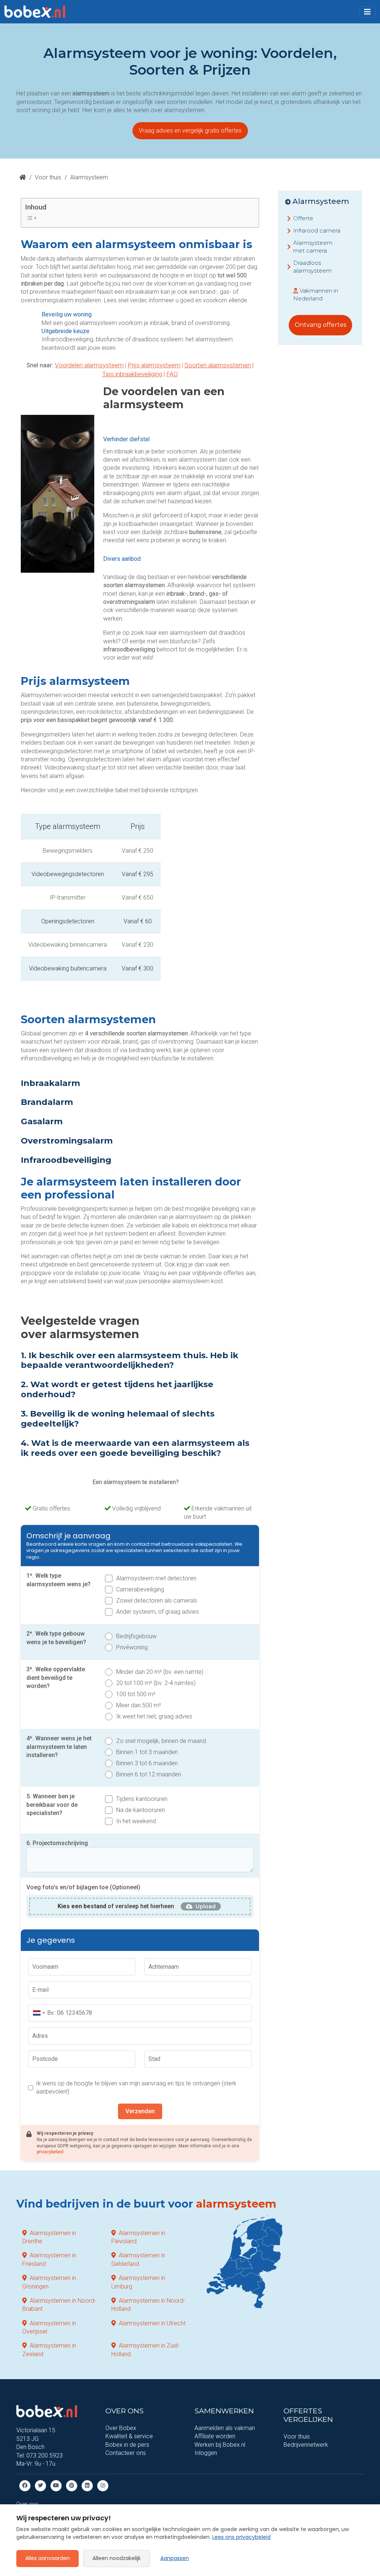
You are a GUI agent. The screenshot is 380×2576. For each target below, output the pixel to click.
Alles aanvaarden (47, 2558)
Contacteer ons (126, 2453)
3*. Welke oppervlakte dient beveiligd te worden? (56, 1678)
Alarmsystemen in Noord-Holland (148, 2305)
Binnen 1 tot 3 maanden (147, 1752)
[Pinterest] (72, 2486)
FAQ (172, 374)
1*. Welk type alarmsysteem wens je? (58, 1580)
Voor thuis (48, 177)
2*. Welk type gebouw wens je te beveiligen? (56, 1638)
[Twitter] (40, 2486)
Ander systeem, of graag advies (158, 1612)
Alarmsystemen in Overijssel (49, 2327)
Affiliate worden (215, 2437)
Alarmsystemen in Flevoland (138, 2237)
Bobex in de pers (127, 2445)
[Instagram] (103, 2486)
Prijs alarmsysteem (154, 365)
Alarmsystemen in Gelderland (138, 2260)
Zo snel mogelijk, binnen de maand (161, 1741)
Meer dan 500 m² (139, 1705)
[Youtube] (56, 2486)
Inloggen (206, 2453)
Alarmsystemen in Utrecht (152, 2323)
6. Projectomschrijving (57, 1843)
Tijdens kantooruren (142, 1799)
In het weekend (136, 1821)
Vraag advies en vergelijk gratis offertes (190, 131)
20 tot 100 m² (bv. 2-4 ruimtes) (156, 1683)
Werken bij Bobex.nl (220, 2445)
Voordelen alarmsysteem (89, 365)
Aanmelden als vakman (225, 2428)
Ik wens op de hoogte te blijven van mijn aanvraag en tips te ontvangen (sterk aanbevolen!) (136, 2087)
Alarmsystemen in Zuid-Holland (145, 2350)
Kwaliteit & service (129, 2437)
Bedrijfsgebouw (136, 1636)
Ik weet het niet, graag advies (154, 1716)
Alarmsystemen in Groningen (49, 2282)
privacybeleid (50, 2152)
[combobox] (39, 2013)
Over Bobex (121, 2428)
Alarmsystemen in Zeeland (49, 2350)
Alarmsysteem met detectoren (156, 1578)
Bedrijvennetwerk (306, 2445)
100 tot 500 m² (136, 1694)
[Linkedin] (87, 2486)
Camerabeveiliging (140, 1589)
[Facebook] (25, 2486)
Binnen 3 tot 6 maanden (147, 1763)
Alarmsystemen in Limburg (138, 2282)
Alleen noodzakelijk (117, 2558)
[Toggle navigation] (367, 12)
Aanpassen (175, 2558)
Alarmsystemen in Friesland (49, 2260)
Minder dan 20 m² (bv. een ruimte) (160, 1672)
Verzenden (140, 2111)
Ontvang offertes (320, 325)
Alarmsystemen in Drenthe (49, 2237)
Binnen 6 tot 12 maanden (149, 1774)
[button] (367, 12)
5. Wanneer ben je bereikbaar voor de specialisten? (52, 1805)
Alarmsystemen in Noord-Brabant (59, 2305)
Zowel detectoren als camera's (157, 1601)
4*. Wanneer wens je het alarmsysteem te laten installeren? (59, 1747)
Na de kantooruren (140, 1810)
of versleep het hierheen (116, 1906)
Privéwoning (132, 1647)
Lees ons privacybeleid (241, 2537)
